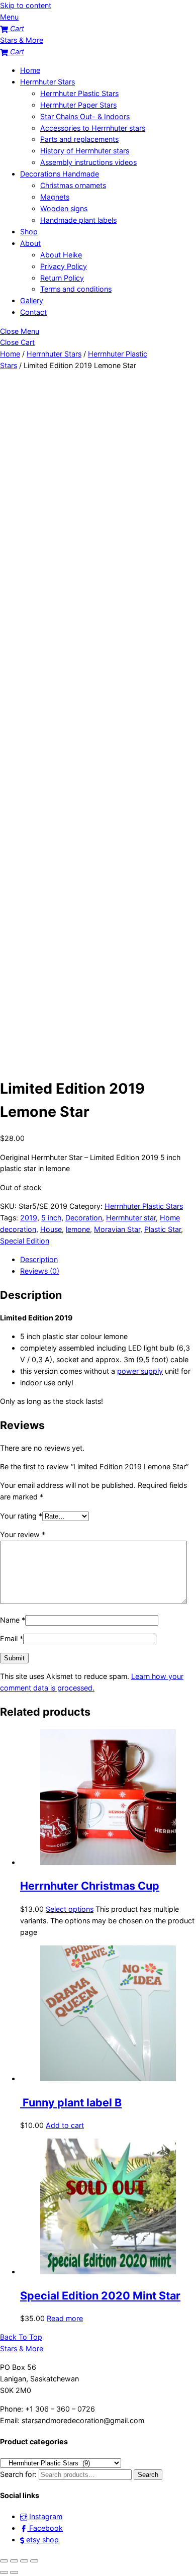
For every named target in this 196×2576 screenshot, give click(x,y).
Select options (70, 1909)
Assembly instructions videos (88, 162)
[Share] (24, 2561)
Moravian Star (117, 1229)
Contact (33, 312)
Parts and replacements (79, 139)
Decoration (84, 1218)
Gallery (32, 300)
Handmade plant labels (78, 220)
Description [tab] (39, 1259)
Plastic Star (163, 1229)
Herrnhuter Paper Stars (78, 105)
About (30, 243)
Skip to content (26, 5)
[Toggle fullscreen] (14, 2561)
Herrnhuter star (131, 1218)
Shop (29, 232)
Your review (23, 1534)
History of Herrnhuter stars (85, 151)
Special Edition (25, 1241)
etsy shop (41, 2540)
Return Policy (62, 278)
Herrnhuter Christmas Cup (90, 1886)
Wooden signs (64, 208)
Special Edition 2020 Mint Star (100, 2295)
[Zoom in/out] (4, 2561)
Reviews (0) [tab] (40, 1271)
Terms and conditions (76, 289)
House (51, 1229)
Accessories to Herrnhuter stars (93, 128)
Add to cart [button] (65, 2125)
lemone (78, 1229)
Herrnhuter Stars (47, 82)
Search (148, 2475)
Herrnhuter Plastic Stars (79, 93)
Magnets (55, 197)
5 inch (51, 1218)
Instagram (45, 2516)
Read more (65, 2318)
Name (13, 1620)
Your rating (21, 1516)
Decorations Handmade (60, 174)
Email (12, 1638)
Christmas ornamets (73, 185)
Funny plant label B (71, 2102)
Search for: (18, 2474)
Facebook (45, 2528)
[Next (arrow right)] (14, 2572)
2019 (29, 1218)
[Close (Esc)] (34, 2561)
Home (30, 70)
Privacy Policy (64, 266)
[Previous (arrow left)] (4, 2572)
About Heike (61, 255)
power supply (140, 1371)
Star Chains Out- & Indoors (85, 116)
